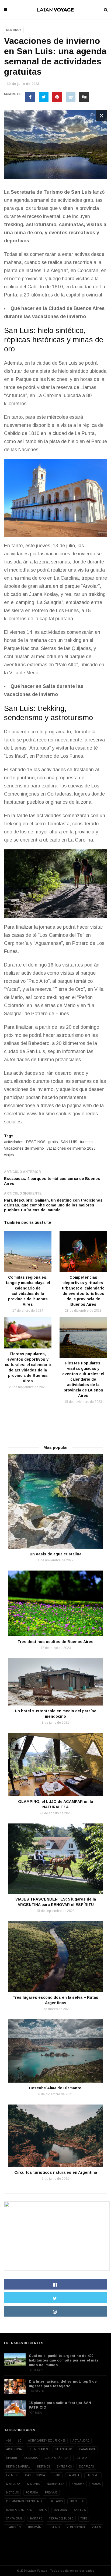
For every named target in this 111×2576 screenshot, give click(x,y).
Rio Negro (77, 2501)
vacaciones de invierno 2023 (71, 1148)
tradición (13, 2527)
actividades (14, 1142)
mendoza (13, 2484)
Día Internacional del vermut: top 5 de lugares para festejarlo (63, 2384)
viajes (9, 1155)
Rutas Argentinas (19, 2510)
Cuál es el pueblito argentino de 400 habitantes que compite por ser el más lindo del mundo (64, 2360)
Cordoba (31, 2458)
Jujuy (56, 2475)
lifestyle (93, 2475)
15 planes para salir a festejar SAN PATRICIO (60, 2405)
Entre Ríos (64, 2467)
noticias (12, 2493)
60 (19, 2441)
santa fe (36, 2519)
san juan (60, 2510)
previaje (51, 2493)
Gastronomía (35, 2475)
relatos (57, 2501)
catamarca (87, 2449)
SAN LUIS (69, 1142)
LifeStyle (36, 2391)
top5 (84, 2519)
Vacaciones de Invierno (24, 1148)
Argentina (14, 2449)
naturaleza (56, 2484)
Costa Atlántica (57, 2458)
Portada (35, 2413)
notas (96, 2484)
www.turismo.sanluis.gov (54, 1114)
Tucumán (34, 2527)
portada (32, 2493)
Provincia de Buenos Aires (25, 2501)
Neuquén (78, 2484)
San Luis (81, 192)
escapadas (86, 2467)
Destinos (14, 30)
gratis (53, 1142)
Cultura (81, 2458)
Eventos (12, 2475)
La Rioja (73, 2475)
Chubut (12, 2458)
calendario (63, 2449)
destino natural (18, 2467)
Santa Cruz (14, 2519)
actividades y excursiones (47, 2441)
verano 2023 (76, 2527)
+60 (8, 2441)
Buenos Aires (38, 2449)
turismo (86, 1142)
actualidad (81, 2441)
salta (43, 2510)
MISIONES (34, 2484)
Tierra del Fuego (61, 2519)
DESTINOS (36, 1142)
